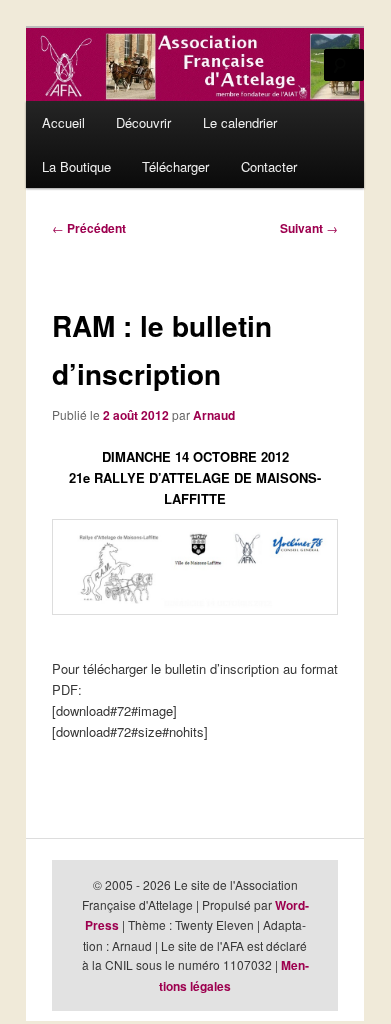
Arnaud (214, 415)
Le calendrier (240, 122)
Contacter (269, 166)
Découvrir (143, 122)
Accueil (63, 122)
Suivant (309, 228)
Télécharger (175, 166)
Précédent (89, 228)
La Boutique (76, 166)
